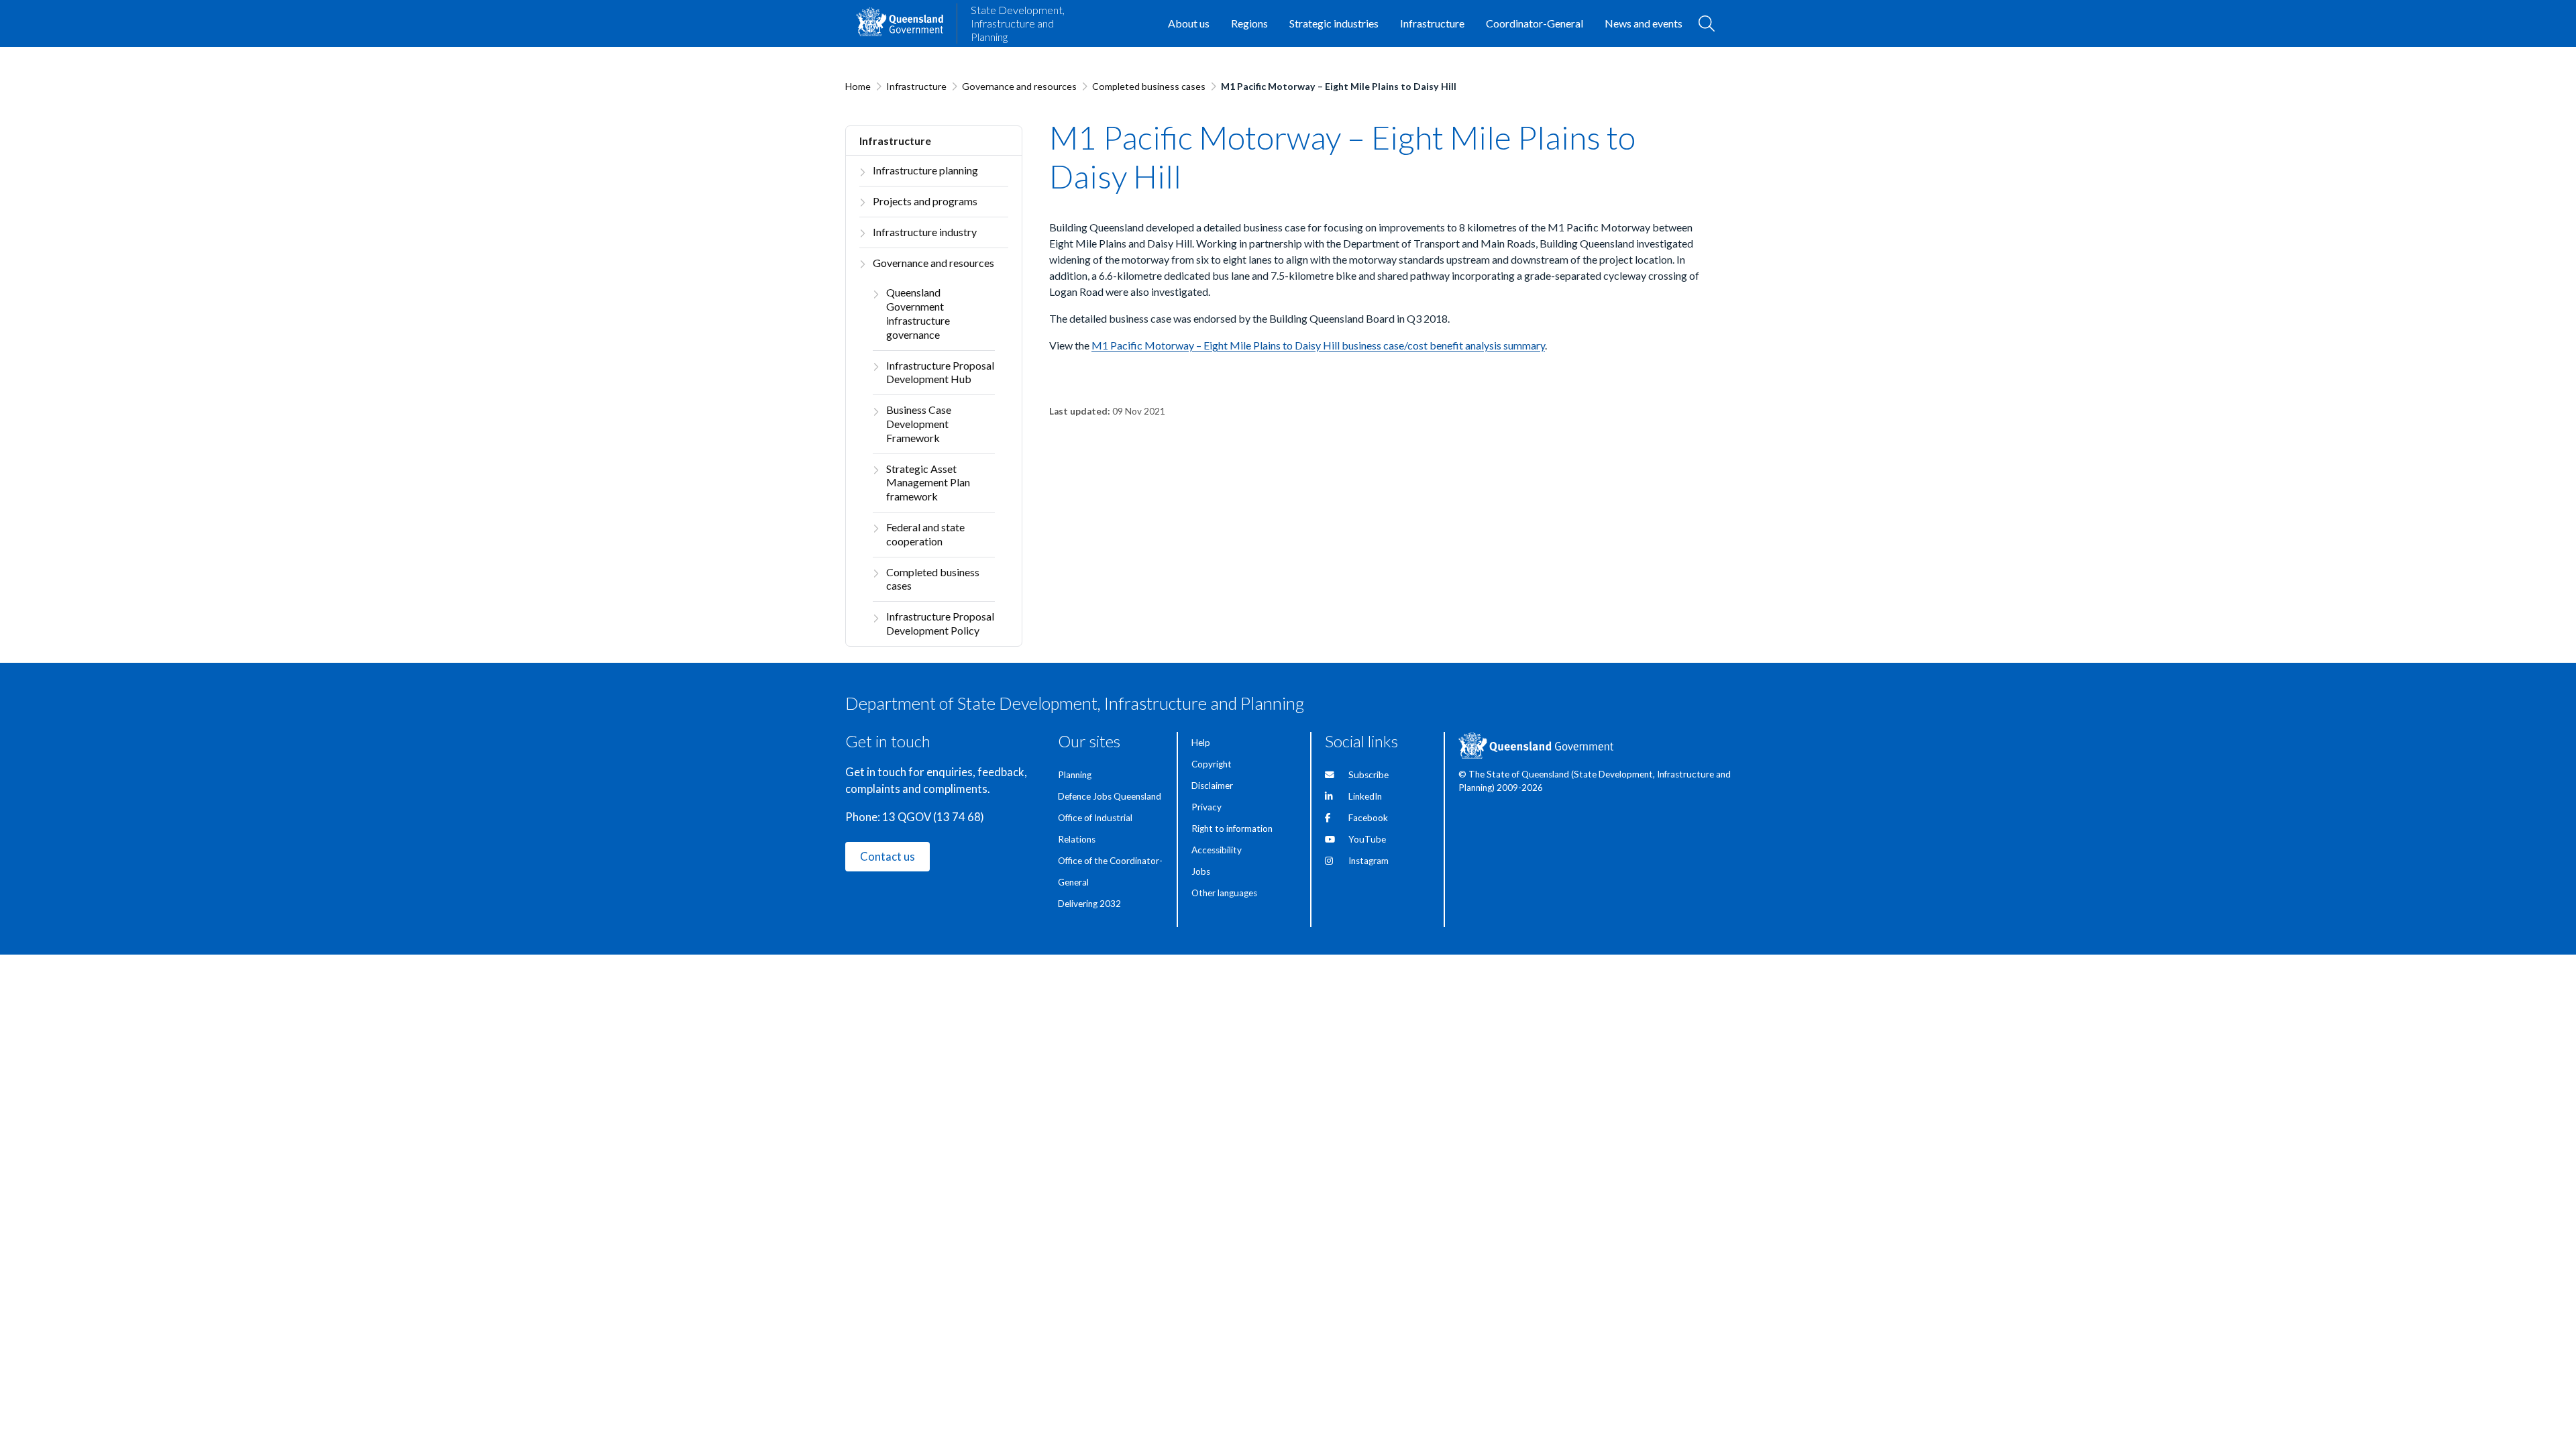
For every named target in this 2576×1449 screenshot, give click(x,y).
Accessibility (1217, 850)
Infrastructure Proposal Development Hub (940, 372)
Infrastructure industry (925, 232)
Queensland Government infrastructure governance (918, 313)
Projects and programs (925, 201)
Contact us (888, 857)
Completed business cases (1149, 86)
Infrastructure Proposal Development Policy (940, 623)
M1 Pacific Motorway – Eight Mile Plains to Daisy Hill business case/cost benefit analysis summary (1318, 345)
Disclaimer (1212, 786)
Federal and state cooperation (925, 534)
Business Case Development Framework (919, 424)
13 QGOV (907, 817)
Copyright (1212, 764)
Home (858, 86)
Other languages (1224, 893)
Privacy (1206, 807)
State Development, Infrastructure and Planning (1018, 23)
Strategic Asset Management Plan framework (928, 483)
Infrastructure (916, 86)
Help (1201, 743)
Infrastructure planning (925, 170)
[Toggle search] (1707, 23)
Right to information (1232, 828)
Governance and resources (1019, 86)
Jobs (1201, 871)
